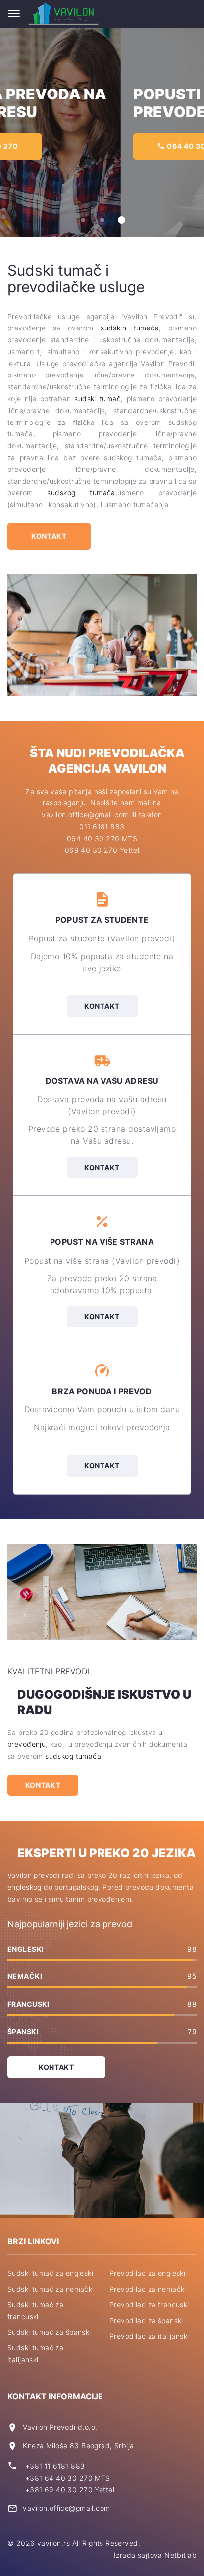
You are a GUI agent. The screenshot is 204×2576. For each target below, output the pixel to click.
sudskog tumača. (74, 1756)
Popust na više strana (102, 1242)
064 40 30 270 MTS (102, 838)
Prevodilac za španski (146, 2320)
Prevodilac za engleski (147, 2273)
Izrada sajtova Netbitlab (155, 2555)
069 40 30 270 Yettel (102, 850)
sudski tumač (98, 398)
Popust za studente (102, 920)
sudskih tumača (130, 328)
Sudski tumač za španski (49, 2332)
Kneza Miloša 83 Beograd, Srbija (78, 2446)
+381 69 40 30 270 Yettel (70, 2490)
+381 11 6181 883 (55, 2466)
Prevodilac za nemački (148, 2289)
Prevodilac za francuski (149, 2305)
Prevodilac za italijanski (149, 2336)
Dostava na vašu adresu (102, 1081)
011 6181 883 (102, 826)
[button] (83, 220)
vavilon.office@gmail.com (66, 2508)
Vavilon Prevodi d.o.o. (60, 2427)
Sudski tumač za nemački (51, 2289)
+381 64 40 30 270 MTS (68, 2478)
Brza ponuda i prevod (102, 1391)
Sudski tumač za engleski (50, 2273)
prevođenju (26, 1744)
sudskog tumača (81, 492)
